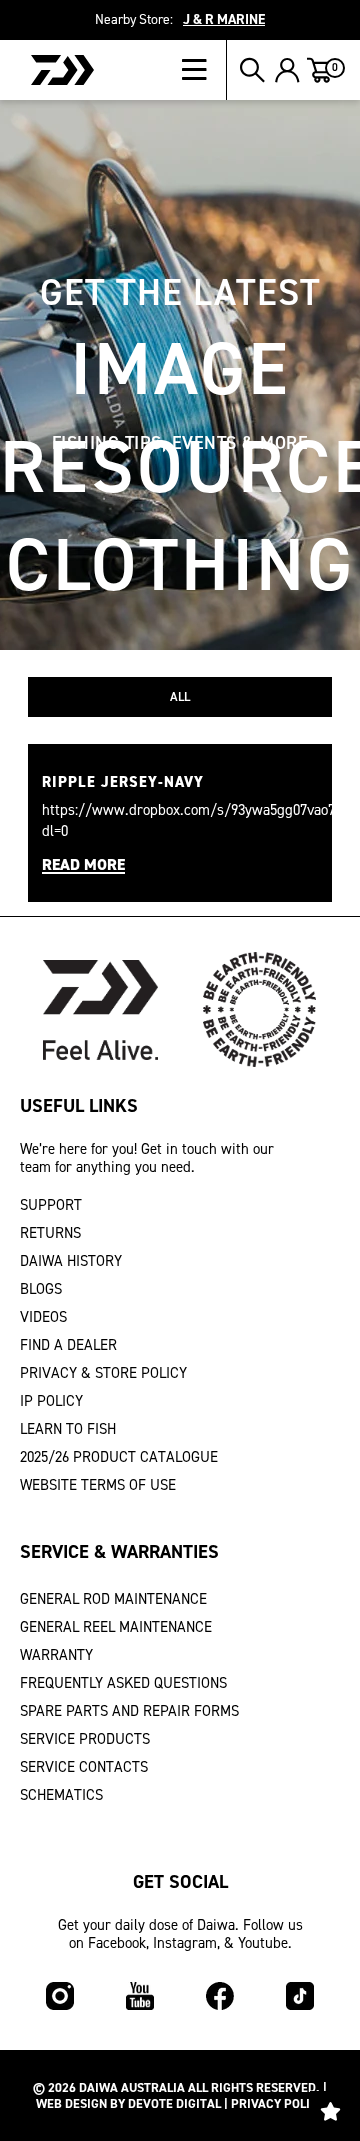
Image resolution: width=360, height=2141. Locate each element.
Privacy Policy (278, 2103)
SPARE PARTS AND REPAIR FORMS (129, 1711)
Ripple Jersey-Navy (123, 782)
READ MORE (83, 865)
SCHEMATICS (61, 1795)
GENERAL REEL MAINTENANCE (116, 1627)
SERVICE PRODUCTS (85, 1739)
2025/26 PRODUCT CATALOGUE (119, 1457)
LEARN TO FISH (68, 1429)
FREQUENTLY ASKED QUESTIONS (123, 1683)
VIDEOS (43, 1317)
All (180, 696)
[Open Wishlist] (330, 2111)
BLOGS (41, 1289)
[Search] (252, 70)
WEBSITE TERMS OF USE (98, 1485)
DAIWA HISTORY (71, 1261)
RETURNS (50, 1233)
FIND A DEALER (68, 1345)
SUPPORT (51, 1205)
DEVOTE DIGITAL (174, 2103)
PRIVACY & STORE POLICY (103, 1373)
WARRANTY (56, 1655)
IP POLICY (51, 1401)
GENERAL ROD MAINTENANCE (113, 1599)
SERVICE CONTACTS (84, 1767)
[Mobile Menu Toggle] (204, 70)
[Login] (287, 70)
